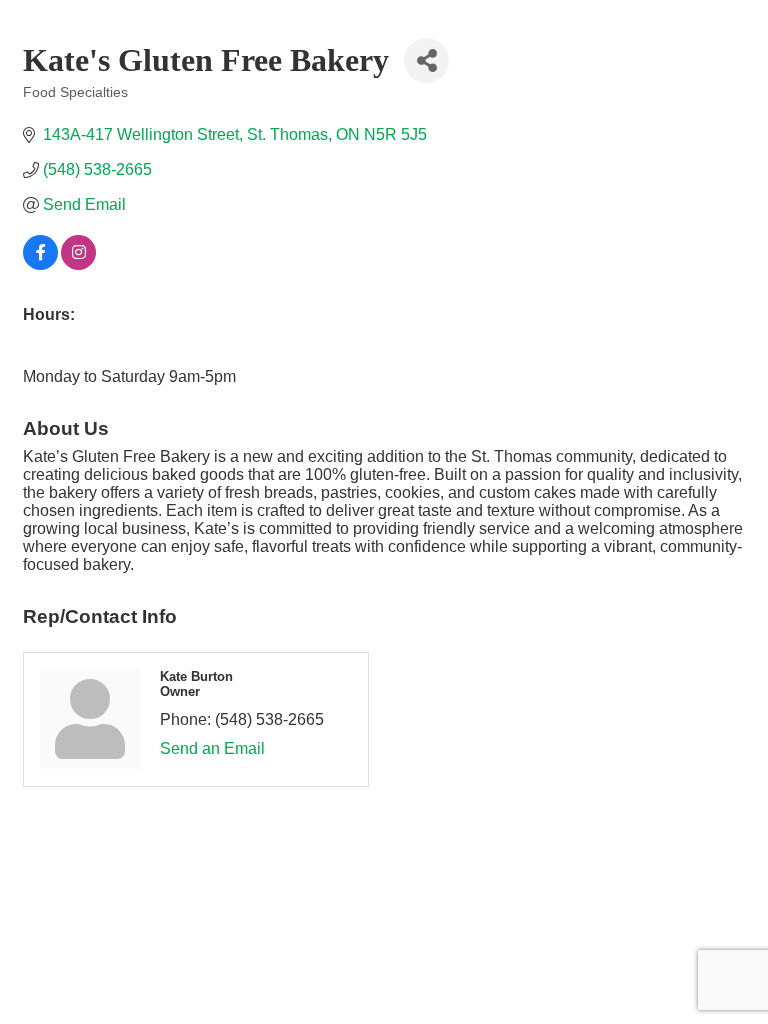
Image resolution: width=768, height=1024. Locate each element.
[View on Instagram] (78, 264)
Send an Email (212, 748)
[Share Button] (426, 60)
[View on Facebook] (40, 264)
